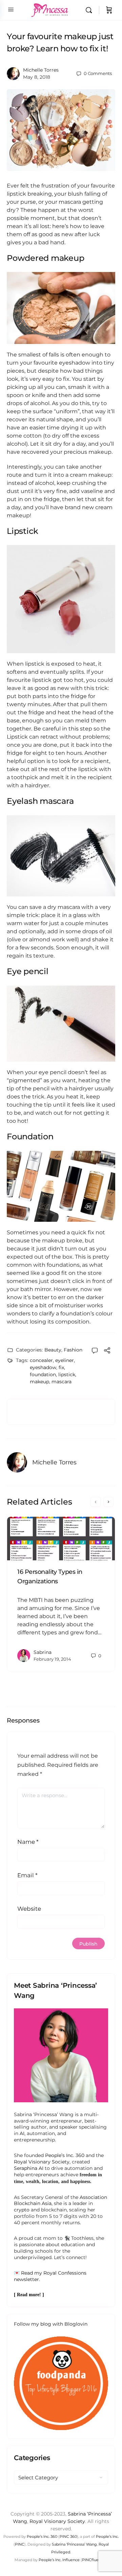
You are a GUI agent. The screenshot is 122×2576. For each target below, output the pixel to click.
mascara (62, 1382)
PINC (20, 2544)
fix (61, 1367)
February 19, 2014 (52, 1659)
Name (28, 1842)
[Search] (90, 10)
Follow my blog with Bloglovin (51, 2324)
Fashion (73, 1350)
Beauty (53, 1350)
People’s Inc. (107, 2536)
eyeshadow (43, 1367)
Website (29, 1909)
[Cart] (109, 10)
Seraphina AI (29, 2168)
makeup (39, 1382)
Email (27, 1875)
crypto (22, 2210)
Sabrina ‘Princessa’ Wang (74, 2544)
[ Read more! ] (29, 2295)
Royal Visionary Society (42, 2162)
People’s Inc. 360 (65, 2155)
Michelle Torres (41, 70)
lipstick (67, 1374)
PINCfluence (94, 2560)
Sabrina (43, 1652)
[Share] (107, 1351)
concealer (41, 1360)
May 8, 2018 (37, 77)
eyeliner (65, 1360)
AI (22, 2133)
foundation (43, 1374)
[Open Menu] (11, 9)
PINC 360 (68, 2536)
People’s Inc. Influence (59, 2560)
